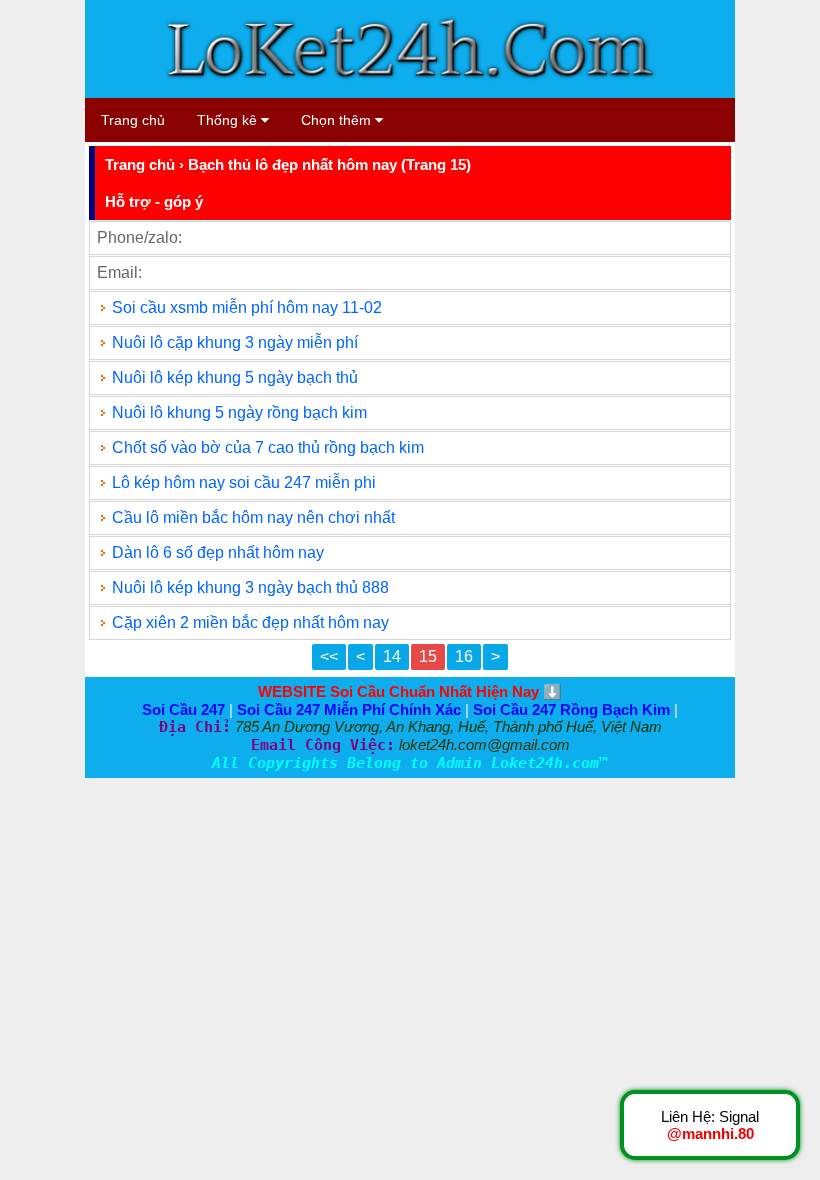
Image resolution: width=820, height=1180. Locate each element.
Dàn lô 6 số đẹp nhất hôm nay (218, 552)
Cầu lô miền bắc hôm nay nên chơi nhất (253, 517)
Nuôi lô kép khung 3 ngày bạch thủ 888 (252, 587)
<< (329, 656)
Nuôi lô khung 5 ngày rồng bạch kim (239, 412)
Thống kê (229, 120)
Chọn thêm (338, 120)
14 (392, 656)
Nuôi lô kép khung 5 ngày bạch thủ (235, 377)
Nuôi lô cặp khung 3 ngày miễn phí (235, 342)
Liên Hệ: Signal (710, 1125)
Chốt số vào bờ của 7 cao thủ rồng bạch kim (268, 447)
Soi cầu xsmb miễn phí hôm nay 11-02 (247, 307)
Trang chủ (133, 120)
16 (464, 656)
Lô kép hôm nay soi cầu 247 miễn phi (244, 482)
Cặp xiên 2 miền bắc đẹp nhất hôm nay (250, 622)
